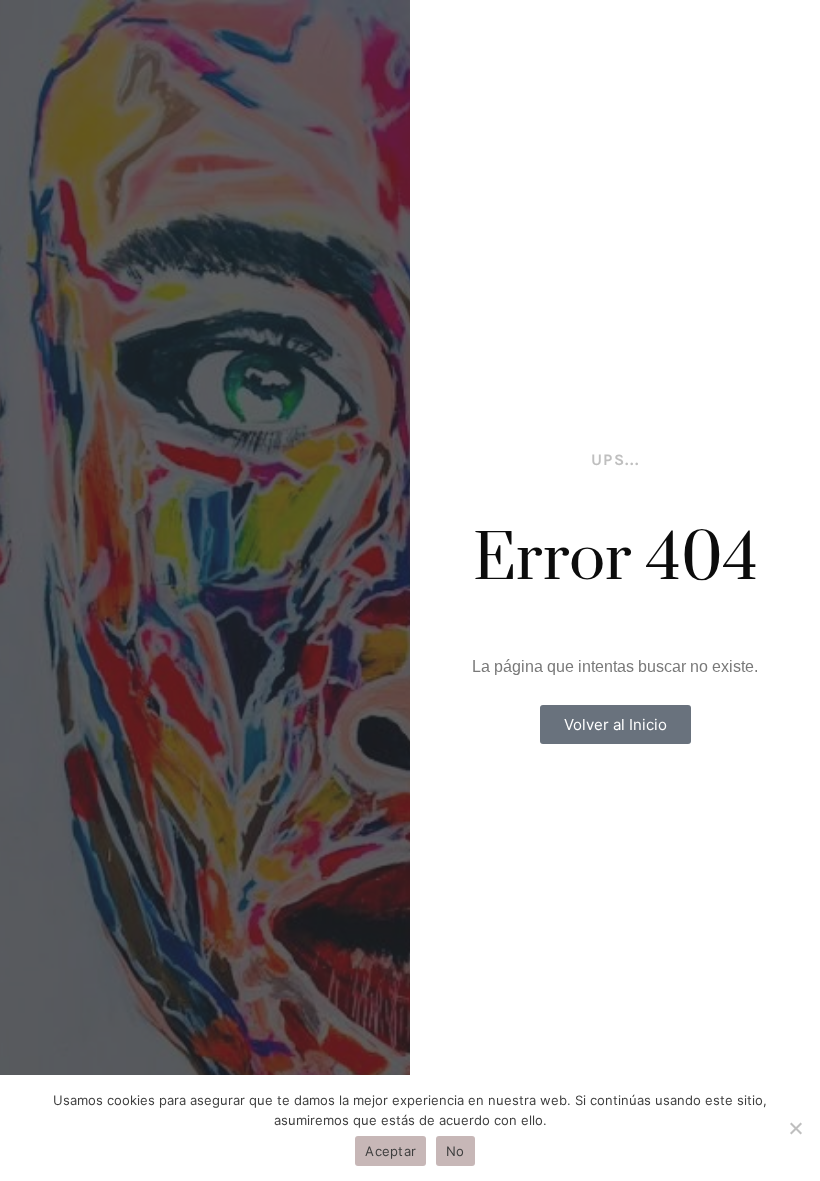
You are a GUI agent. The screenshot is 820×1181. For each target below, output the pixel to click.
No (455, 1151)
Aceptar (390, 1151)
